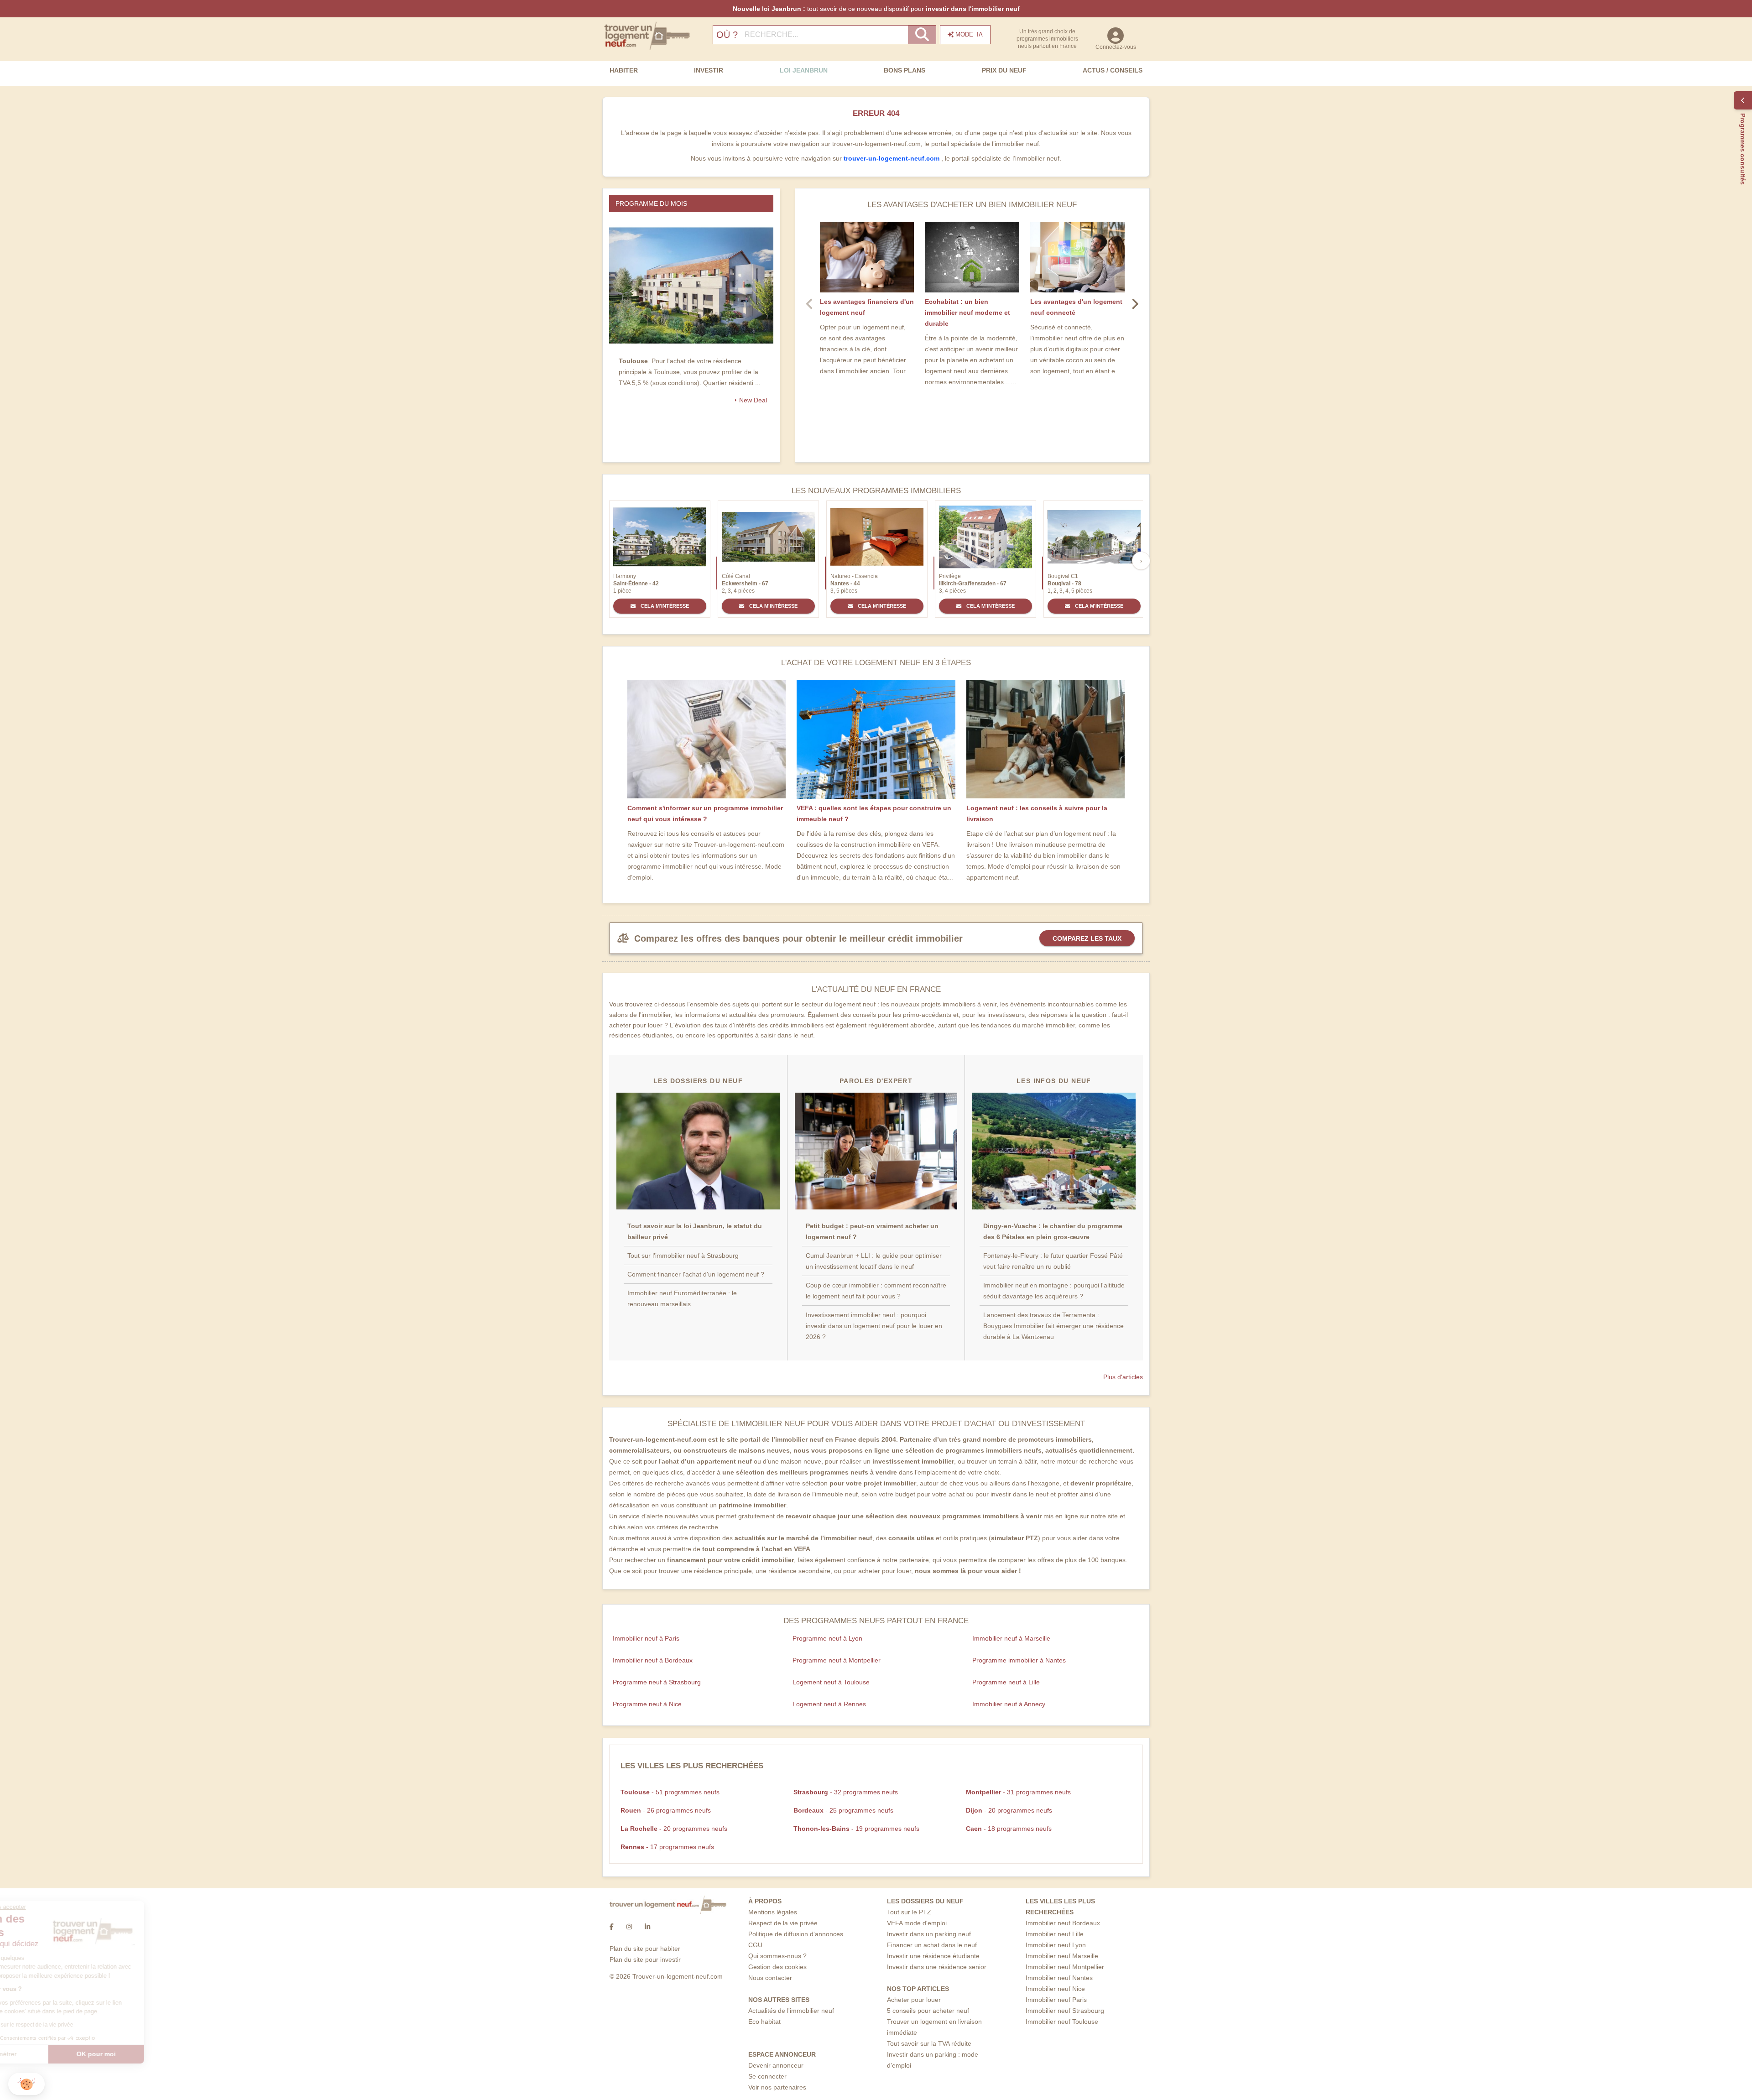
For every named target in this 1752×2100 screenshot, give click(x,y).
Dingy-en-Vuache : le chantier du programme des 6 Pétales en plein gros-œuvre (1053, 1231)
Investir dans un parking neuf (929, 1934)
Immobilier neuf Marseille (1062, 1956)
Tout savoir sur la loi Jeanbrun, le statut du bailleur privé (695, 1231)
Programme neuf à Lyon (827, 1638)
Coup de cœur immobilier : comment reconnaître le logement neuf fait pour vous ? (876, 1291)
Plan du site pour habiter (645, 1949)
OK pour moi (153, 2054)
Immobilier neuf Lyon (1056, 1945)
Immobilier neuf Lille (1055, 1934)
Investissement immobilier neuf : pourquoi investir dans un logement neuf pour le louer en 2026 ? (874, 1326)
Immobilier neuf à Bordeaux (653, 1660)
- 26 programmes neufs (666, 1810)
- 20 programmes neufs (1009, 1810)
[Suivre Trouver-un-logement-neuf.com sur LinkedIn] (647, 1927)
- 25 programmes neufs (843, 1810)
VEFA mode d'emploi (917, 1923)
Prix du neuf (1004, 70)
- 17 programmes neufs (667, 1847)
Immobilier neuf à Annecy (1009, 1704)
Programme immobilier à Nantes (1019, 1660)
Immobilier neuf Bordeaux (1063, 1923)
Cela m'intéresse (664, 606)
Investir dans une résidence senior (937, 1967)
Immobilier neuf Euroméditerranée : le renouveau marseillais (682, 1298)
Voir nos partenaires (777, 2087)
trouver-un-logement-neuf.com (892, 158)
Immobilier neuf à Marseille (1011, 1638)
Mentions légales (773, 1912)
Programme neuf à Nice (647, 1704)
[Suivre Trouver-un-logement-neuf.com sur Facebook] (612, 1927)
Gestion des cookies (777, 1967)
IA (969, 34)
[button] (26, 2084)
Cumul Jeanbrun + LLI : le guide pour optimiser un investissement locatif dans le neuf (874, 1261)
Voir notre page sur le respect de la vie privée (74, 2025)
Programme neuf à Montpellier (837, 1660)
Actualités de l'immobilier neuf (791, 2011)
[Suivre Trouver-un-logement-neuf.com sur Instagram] (629, 1927)
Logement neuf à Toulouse (831, 1682)
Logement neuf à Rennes (829, 1704)
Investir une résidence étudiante (933, 1956)
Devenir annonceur (776, 2065)
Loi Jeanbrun (804, 70)
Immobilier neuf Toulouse (1062, 2022)
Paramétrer (57, 2054)
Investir (709, 70)
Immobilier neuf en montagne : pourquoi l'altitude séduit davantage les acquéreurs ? (1054, 1291)
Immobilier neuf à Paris (646, 1638)
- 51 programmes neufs (670, 1792)
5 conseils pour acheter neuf (928, 2011)
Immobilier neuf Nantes (1059, 1978)
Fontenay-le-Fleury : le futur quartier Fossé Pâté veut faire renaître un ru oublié (1053, 1261)
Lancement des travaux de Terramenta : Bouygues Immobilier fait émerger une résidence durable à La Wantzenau (1053, 1326)
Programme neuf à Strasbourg (657, 1682)
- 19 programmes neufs (856, 1829)
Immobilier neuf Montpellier (1065, 1967)
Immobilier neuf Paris (1056, 2000)
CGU (755, 1945)
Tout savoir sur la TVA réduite (929, 2043)
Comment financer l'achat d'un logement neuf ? (696, 1274)
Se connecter (767, 2076)
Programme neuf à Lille (1006, 1682)
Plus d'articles (1123, 1377)
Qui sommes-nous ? (777, 1956)
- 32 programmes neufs (846, 1792)
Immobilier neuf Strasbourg (1065, 2011)
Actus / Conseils (1113, 70)
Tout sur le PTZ (909, 1912)
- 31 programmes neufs (1018, 1792)
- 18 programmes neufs (1009, 1829)
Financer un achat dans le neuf (932, 1945)
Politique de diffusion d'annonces (796, 1934)
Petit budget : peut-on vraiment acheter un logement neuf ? (872, 1231)
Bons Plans (905, 70)
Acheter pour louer (914, 2000)
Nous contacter (770, 1978)
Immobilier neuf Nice (1055, 1989)
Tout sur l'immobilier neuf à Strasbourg (683, 1256)
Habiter (624, 70)
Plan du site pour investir (645, 1959)
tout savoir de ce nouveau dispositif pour (876, 9)
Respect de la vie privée (783, 1923)
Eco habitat (764, 2022)
